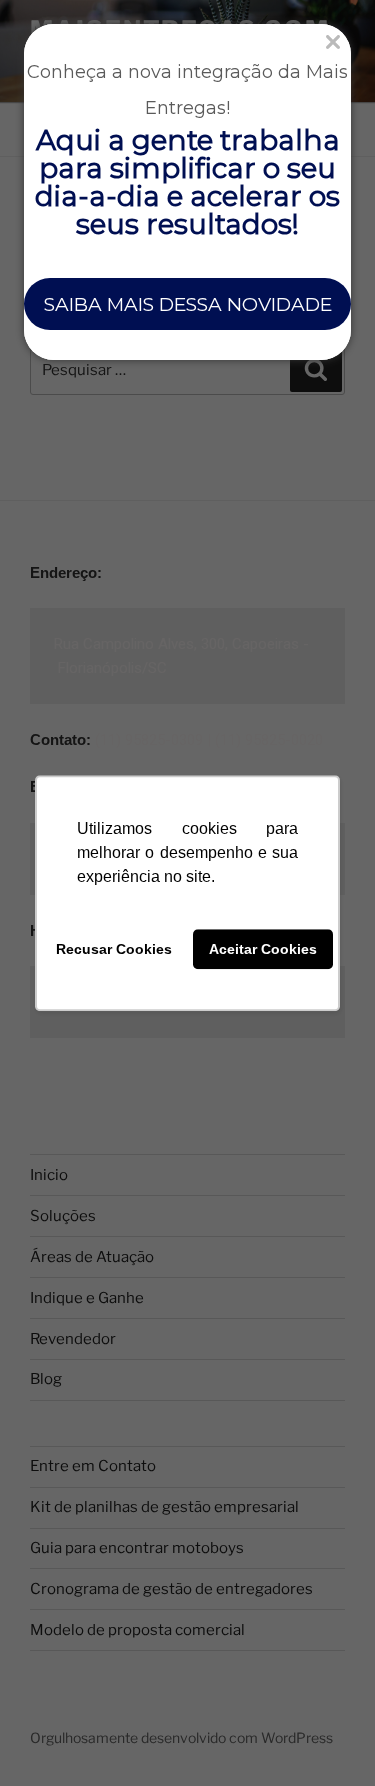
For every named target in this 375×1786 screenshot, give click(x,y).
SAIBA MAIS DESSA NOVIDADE (188, 304)
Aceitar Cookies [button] (263, 949)
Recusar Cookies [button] (114, 949)
